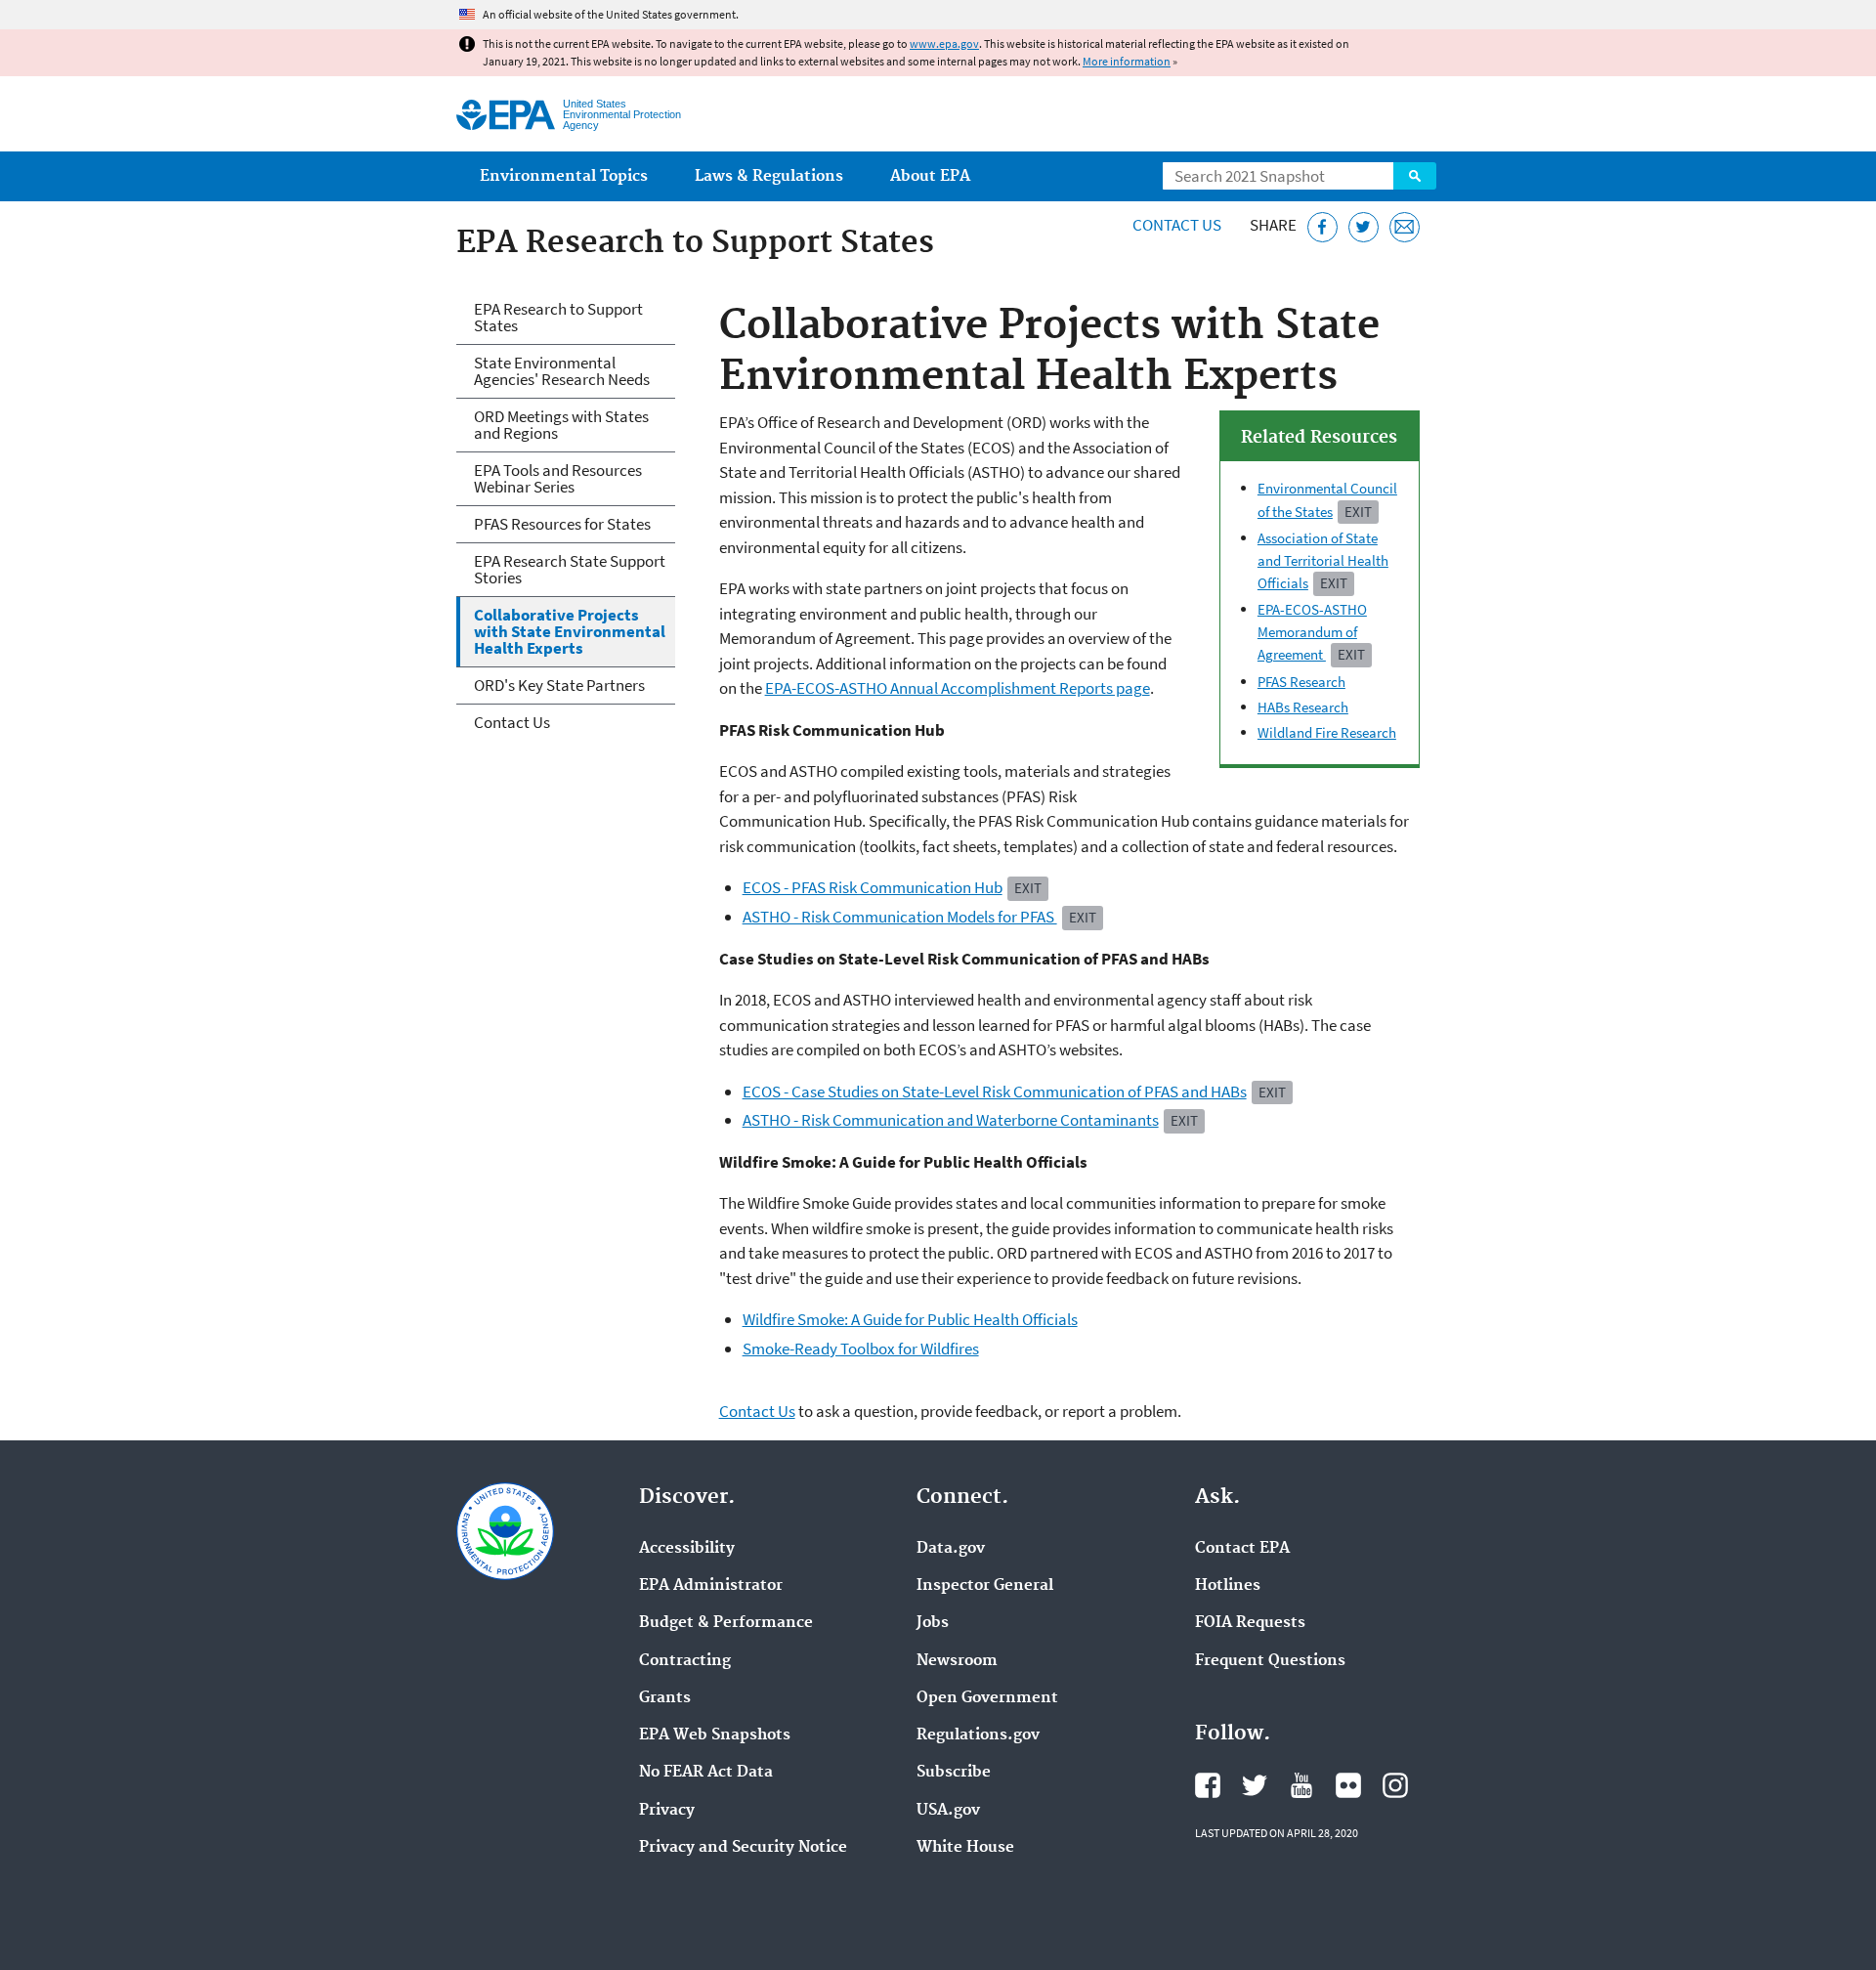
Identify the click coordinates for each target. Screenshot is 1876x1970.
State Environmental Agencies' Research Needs (562, 371)
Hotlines (1228, 1586)
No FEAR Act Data (706, 1773)
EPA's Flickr (1348, 1785)
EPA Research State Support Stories (570, 569)
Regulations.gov (978, 1735)
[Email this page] (1405, 227)
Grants (665, 1698)
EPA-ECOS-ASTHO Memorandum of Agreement (1312, 632)
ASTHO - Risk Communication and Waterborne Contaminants (951, 1120)
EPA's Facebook (1208, 1785)
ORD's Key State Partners (559, 685)
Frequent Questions (1270, 1661)
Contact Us (1177, 225)
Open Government (987, 1698)
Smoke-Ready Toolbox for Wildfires (861, 1349)
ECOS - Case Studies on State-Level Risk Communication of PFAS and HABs (995, 1092)
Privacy (667, 1811)
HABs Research (1303, 707)
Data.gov (951, 1549)
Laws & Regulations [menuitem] (769, 176)
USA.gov (948, 1811)
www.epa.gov (944, 43)
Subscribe (954, 1773)
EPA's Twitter (1255, 1785)
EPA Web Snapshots (715, 1735)
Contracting (685, 1661)
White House (965, 1848)
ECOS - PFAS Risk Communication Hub (873, 887)
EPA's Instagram (1395, 1785)
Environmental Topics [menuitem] (564, 176)
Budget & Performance (726, 1623)
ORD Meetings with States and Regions (561, 425)
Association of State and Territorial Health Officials (1323, 560)
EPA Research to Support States (558, 317)
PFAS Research (1301, 682)
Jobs (933, 1623)
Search (1415, 176)
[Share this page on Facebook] (1322, 227)
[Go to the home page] (506, 115)
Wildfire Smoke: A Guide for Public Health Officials (910, 1319)
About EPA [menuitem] (930, 176)
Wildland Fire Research (1327, 732)
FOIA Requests (1250, 1623)
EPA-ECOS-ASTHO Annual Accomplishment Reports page (958, 688)
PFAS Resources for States (562, 524)
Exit (1358, 512)
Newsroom (957, 1661)
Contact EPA (1242, 1549)
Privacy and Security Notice (743, 1848)
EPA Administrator (711, 1586)
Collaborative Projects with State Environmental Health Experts (570, 631)
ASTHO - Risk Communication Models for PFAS (900, 917)
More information (1127, 61)
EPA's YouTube (1301, 1785)
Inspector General (985, 1586)
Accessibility (687, 1549)
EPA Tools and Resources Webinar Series (558, 478)
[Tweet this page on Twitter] (1364, 227)
